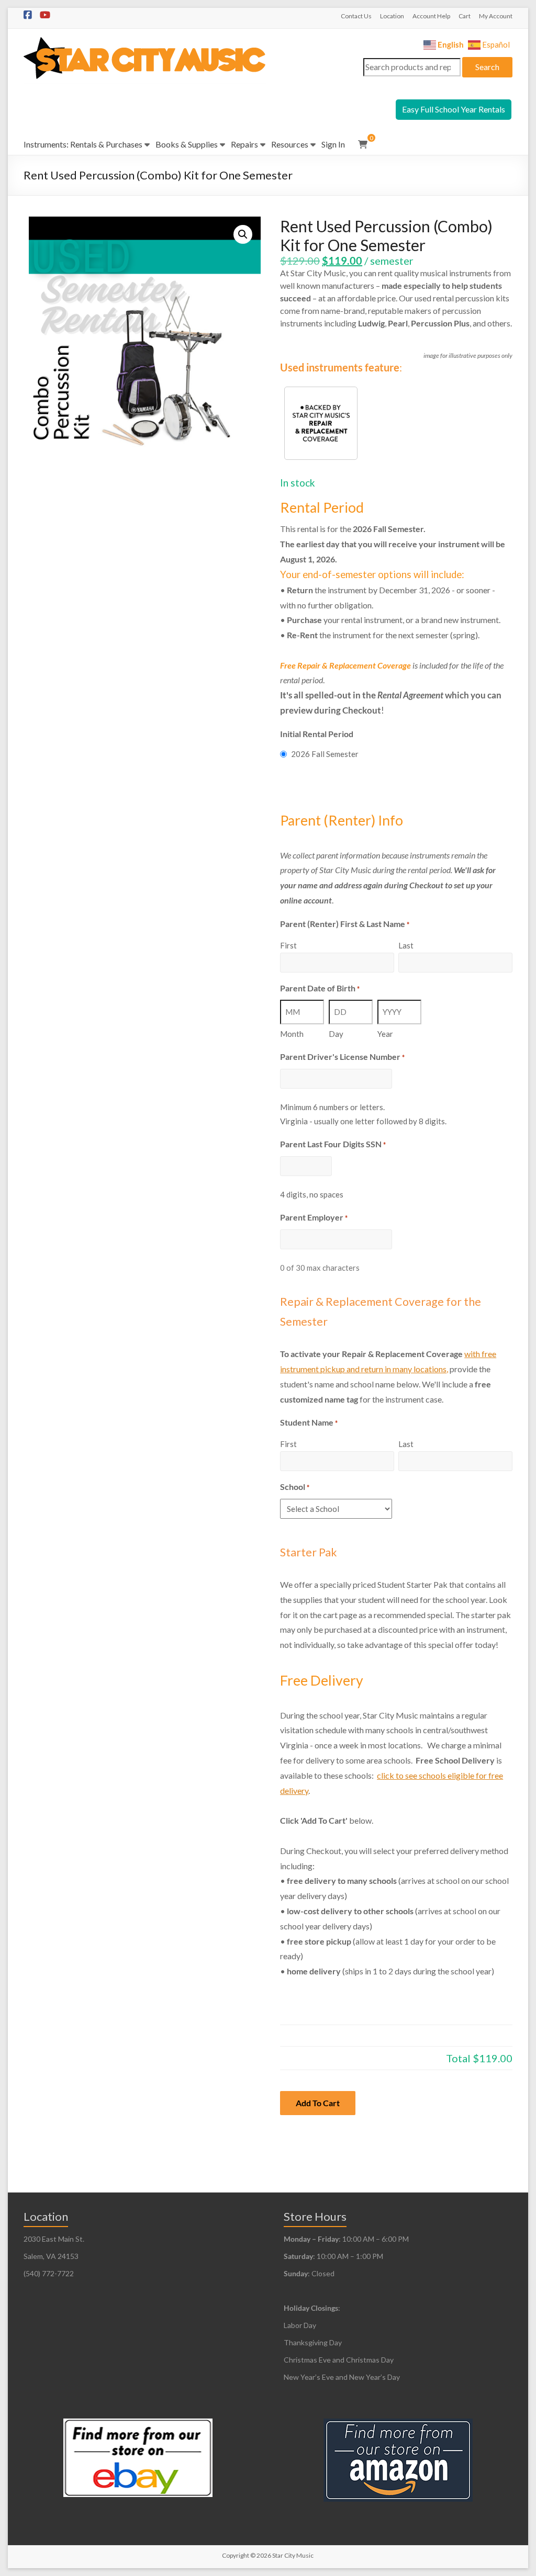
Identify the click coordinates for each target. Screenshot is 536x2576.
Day (336, 1034)
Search (487, 67)
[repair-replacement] (321, 423)
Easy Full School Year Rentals (454, 109)
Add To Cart (318, 2103)
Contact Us (356, 16)
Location (392, 16)
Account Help (431, 16)
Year (385, 1034)
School (295, 1487)
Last (406, 945)
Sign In (333, 144)
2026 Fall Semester (325, 754)
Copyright (236, 2555)
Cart (465, 16)
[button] (243, 234)
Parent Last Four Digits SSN (333, 1144)
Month (292, 1034)
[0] (363, 144)
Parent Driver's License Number (342, 1057)
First (288, 945)
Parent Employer (314, 1217)
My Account (496, 16)
